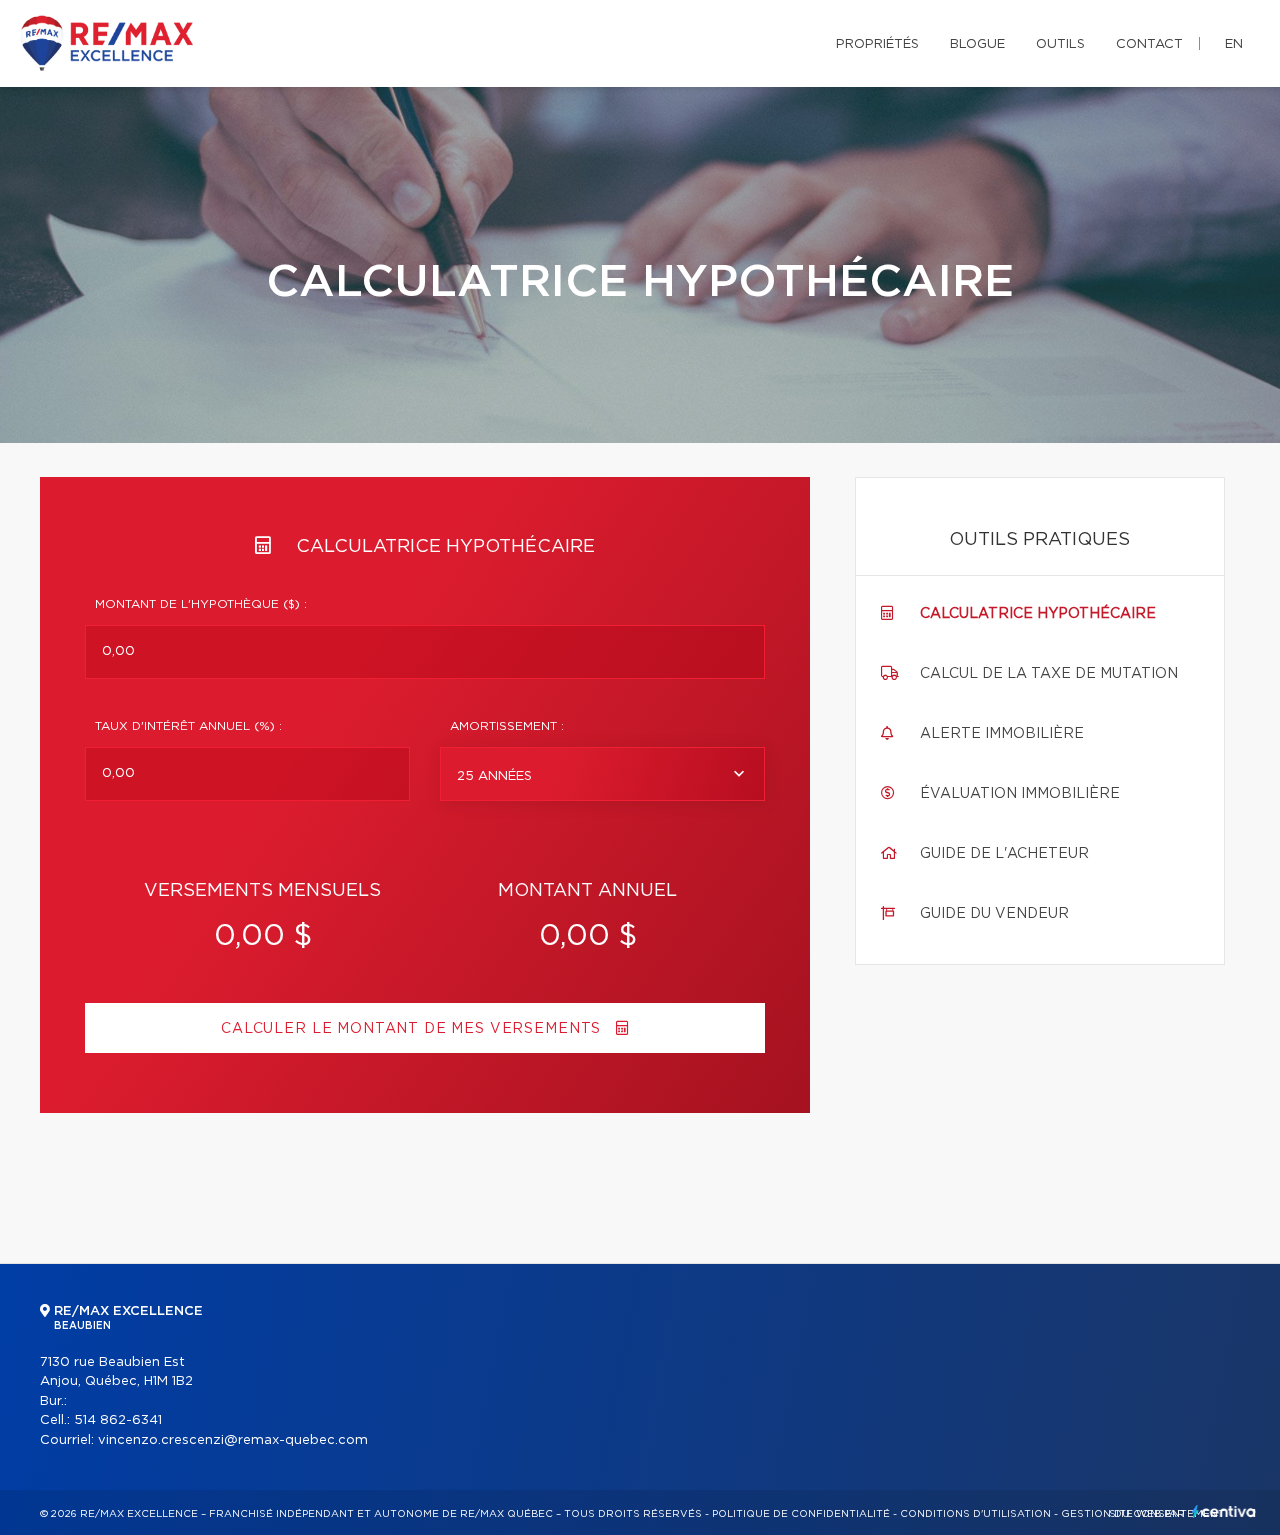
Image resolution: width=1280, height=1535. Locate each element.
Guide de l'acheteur (1004, 854)
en (1234, 44)
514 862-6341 (118, 1420)
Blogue (977, 44)
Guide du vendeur (994, 914)
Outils (1060, 44)
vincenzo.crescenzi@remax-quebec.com (233, 1440)
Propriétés (877, 44)
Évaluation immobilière (1020, 794)
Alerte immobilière (1002, 734)
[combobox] (602, 774)
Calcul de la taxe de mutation (1049, 674)
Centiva (1224, 1511)
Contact (1149, 44)
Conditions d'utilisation (975, 1514)
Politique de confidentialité (801, 1514)
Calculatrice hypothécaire (1038, 614)
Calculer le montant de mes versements (413, 1029)
